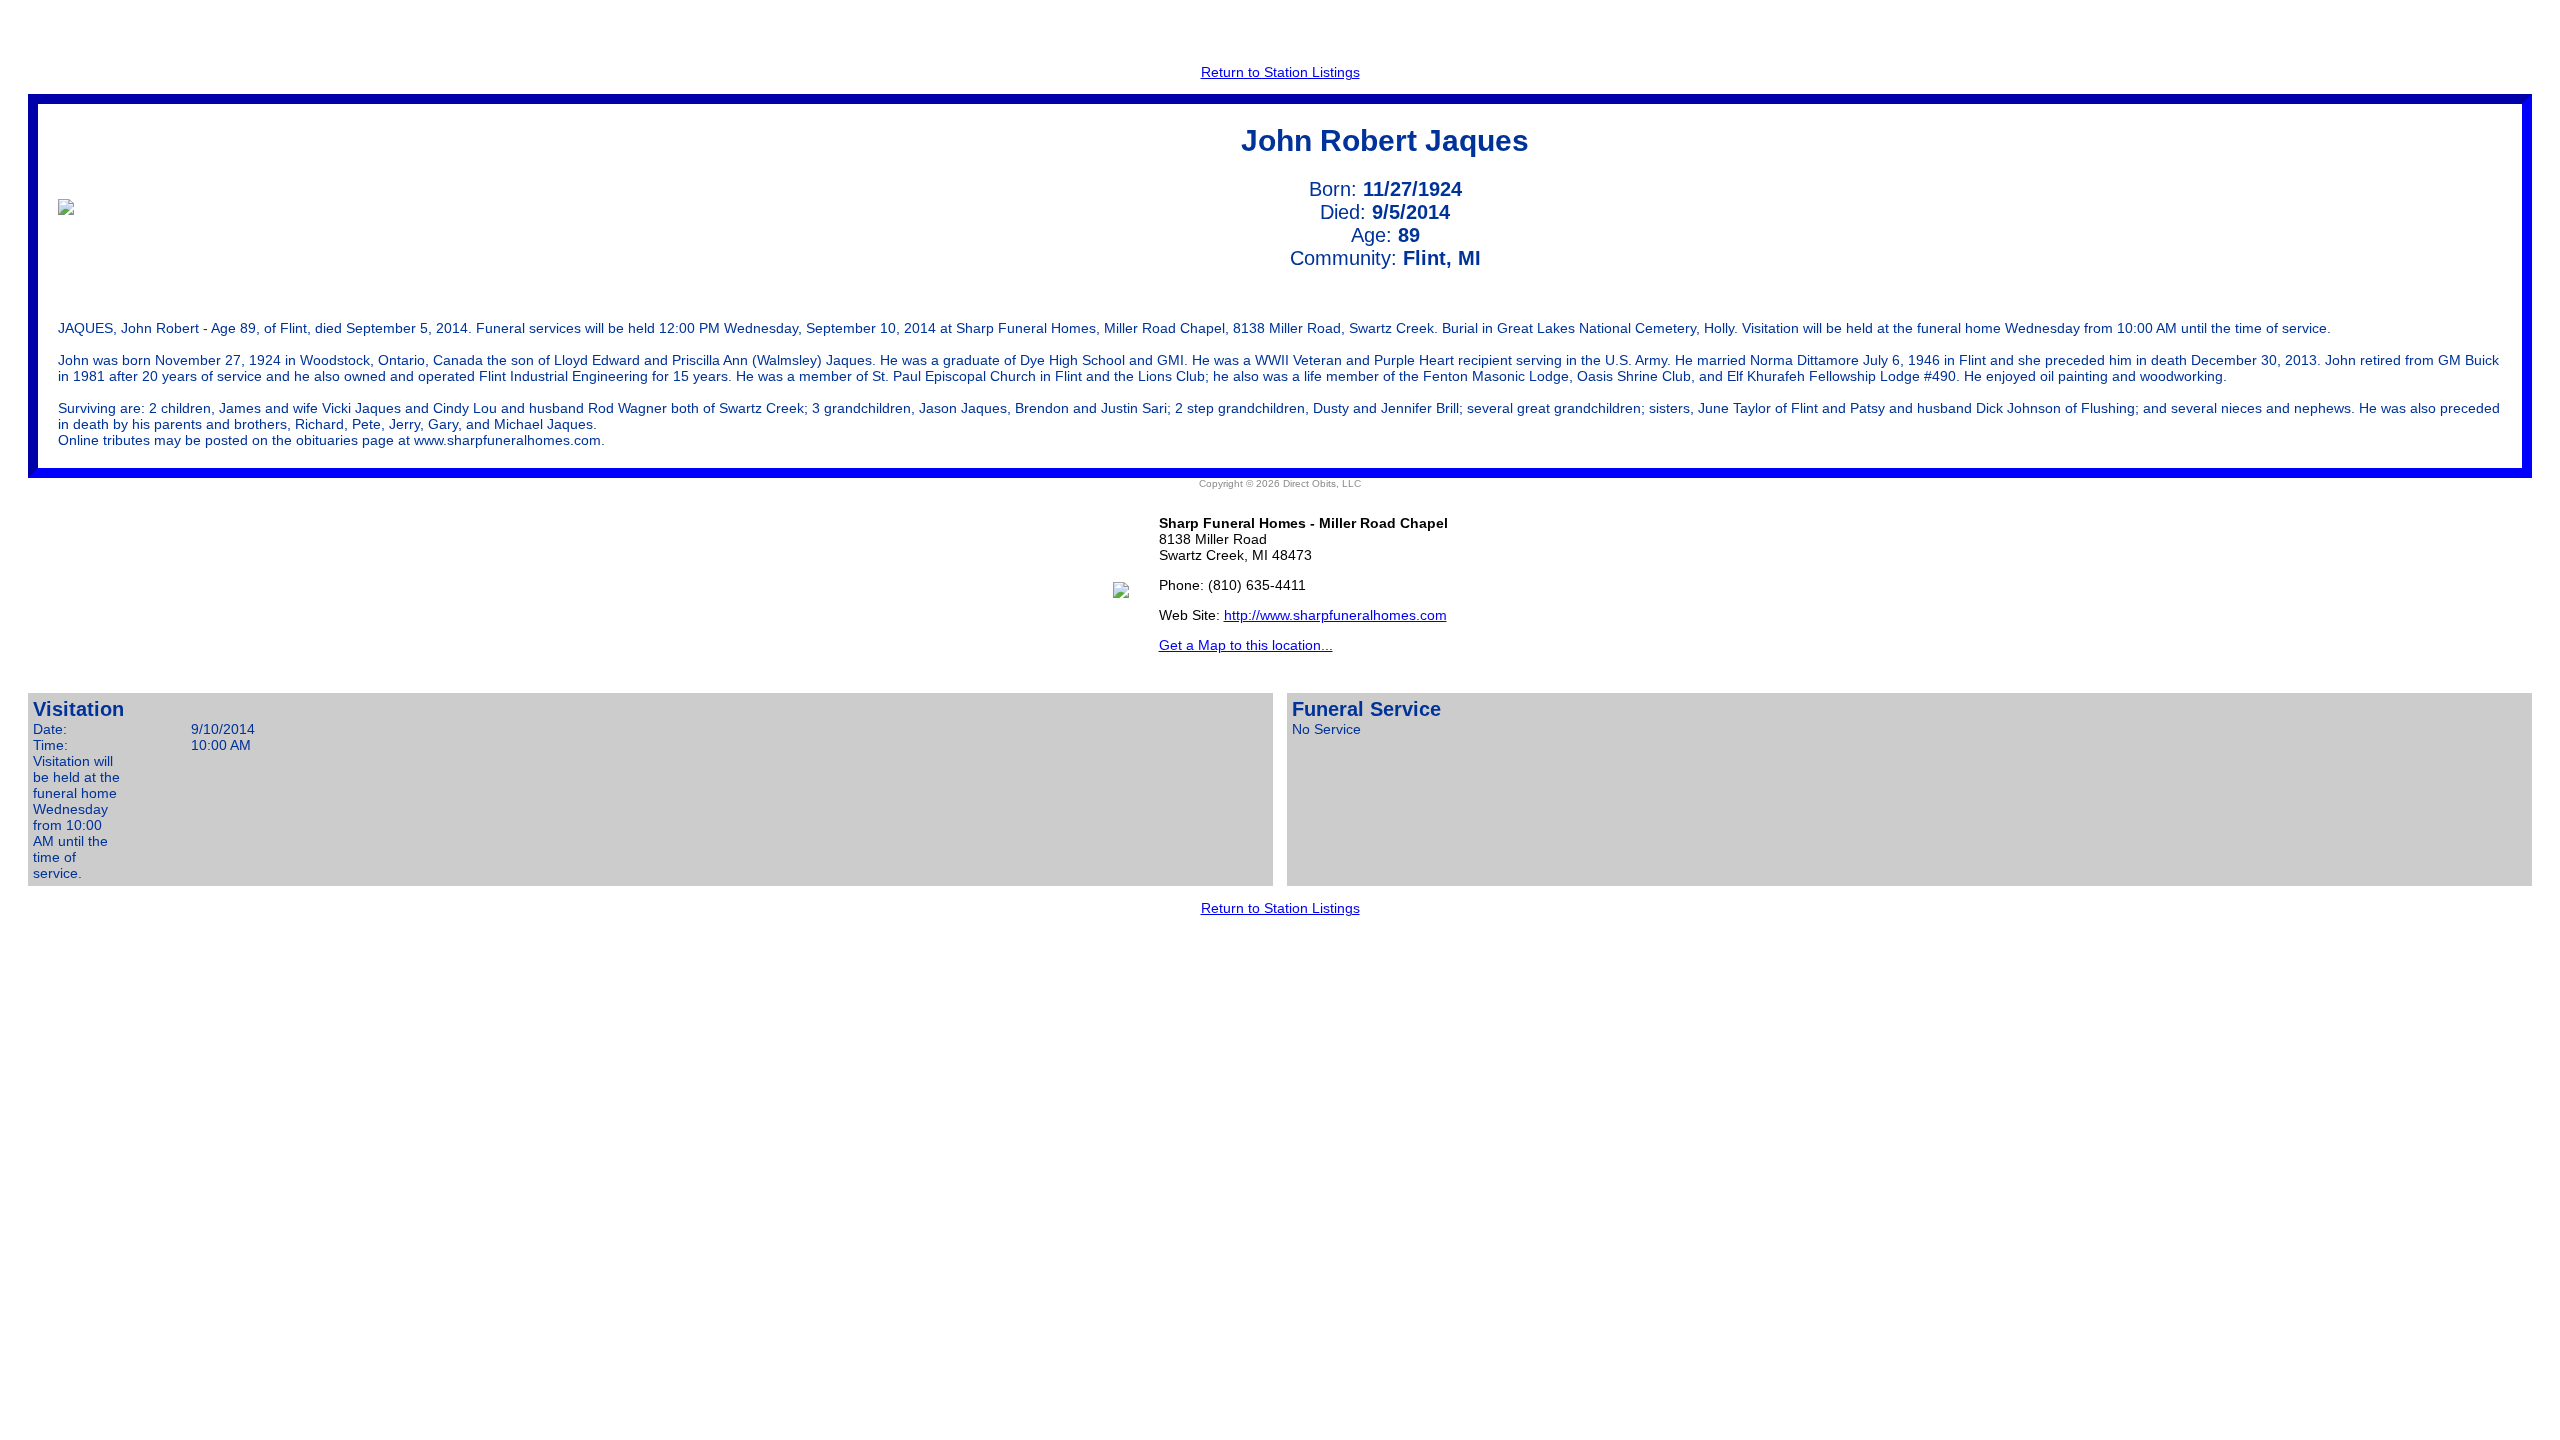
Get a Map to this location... (1246, 645)
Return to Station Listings (1280, 72)
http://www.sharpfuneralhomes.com (1335, 615)
